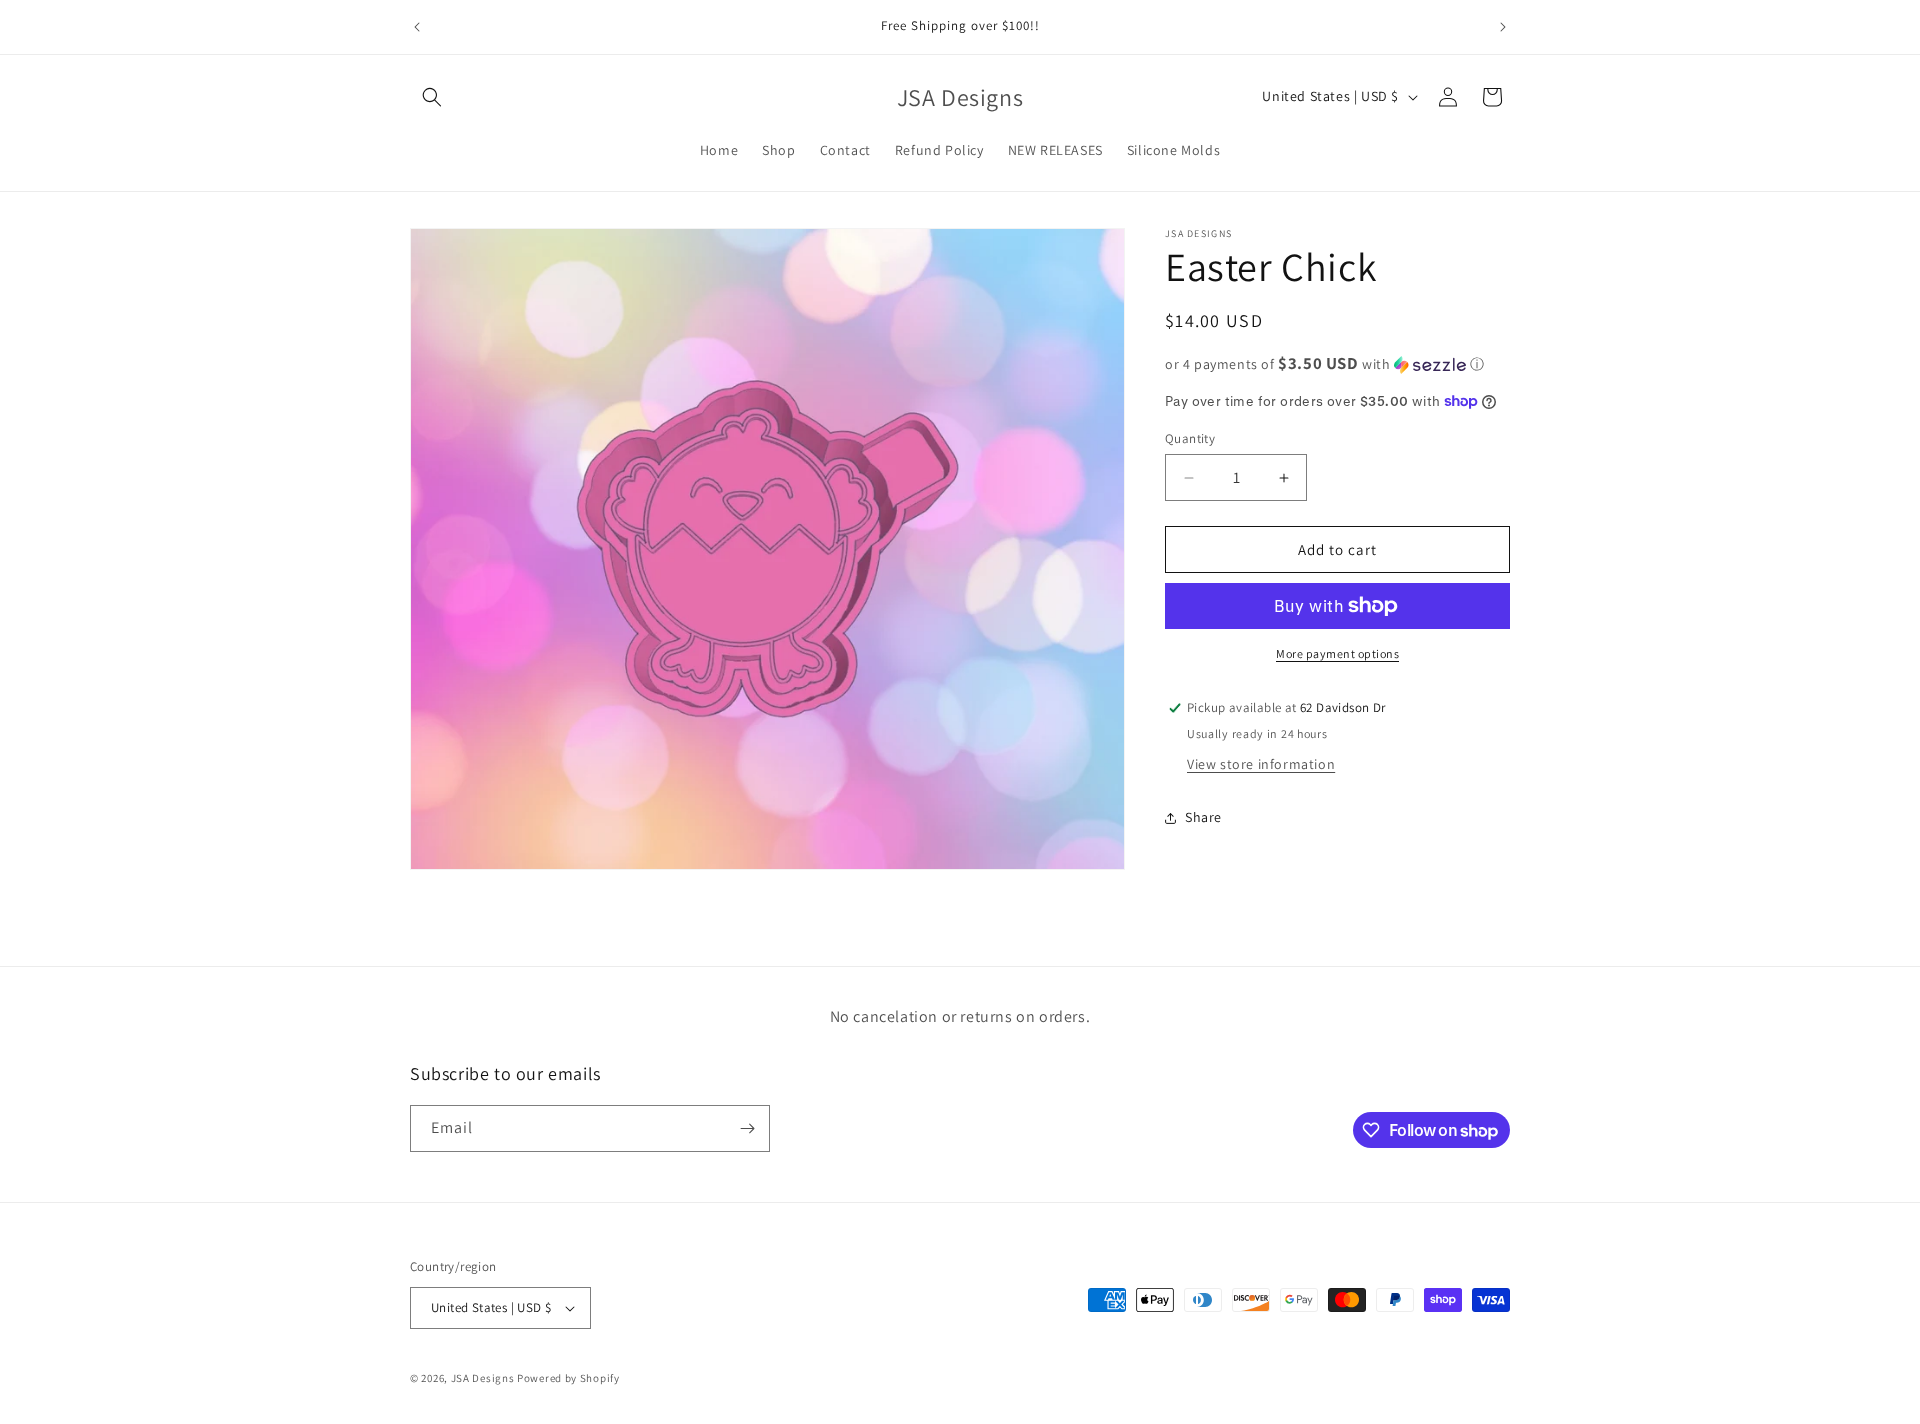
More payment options (1337, 653)
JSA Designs (484, 1378)
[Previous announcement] (417, 27)
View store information (1261, 764)
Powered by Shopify (568, 1378)
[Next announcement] (1503, 27)
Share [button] (1203, 817)
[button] (432, 97)
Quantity (1190, 438)
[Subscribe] (747, 1128)
